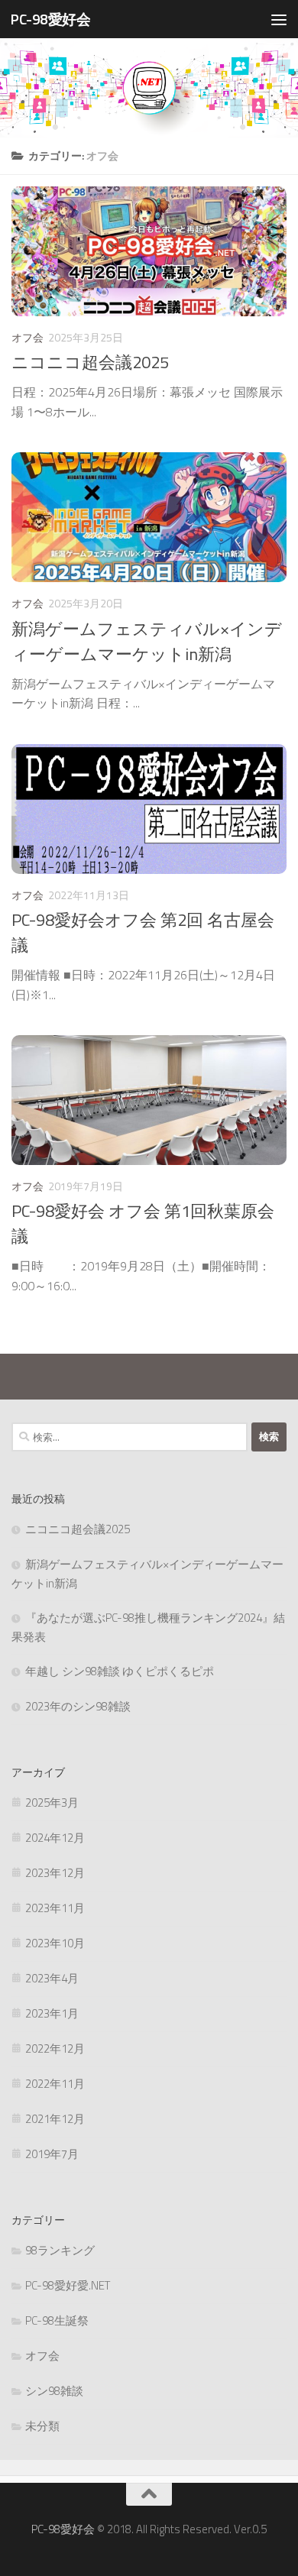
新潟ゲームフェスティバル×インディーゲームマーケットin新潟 (147, 641)
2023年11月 (55, 1908)
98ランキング (60, 2250)
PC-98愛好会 (50, 19)
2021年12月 (55, 2119)
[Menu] (279, 19)
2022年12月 (55, 2049)
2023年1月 (52, 2013)
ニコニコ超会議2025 (90, 362)
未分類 (42, 2426)
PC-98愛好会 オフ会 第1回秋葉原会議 (143, 1223)
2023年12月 (55, 1873)
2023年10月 (55, 1943)
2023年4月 (52, 1978)
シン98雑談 (54, 2391)
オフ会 (28, 337)
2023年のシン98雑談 (78, 1706)
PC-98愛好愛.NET (68, 2285)
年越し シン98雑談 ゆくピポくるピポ (120, 1671)
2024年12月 (55, 1838)
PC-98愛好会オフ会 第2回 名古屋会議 (143, 932)
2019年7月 (52, 2154)
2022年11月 (55, 2084)
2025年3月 (52, 1803)
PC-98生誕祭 (57, 2320)
